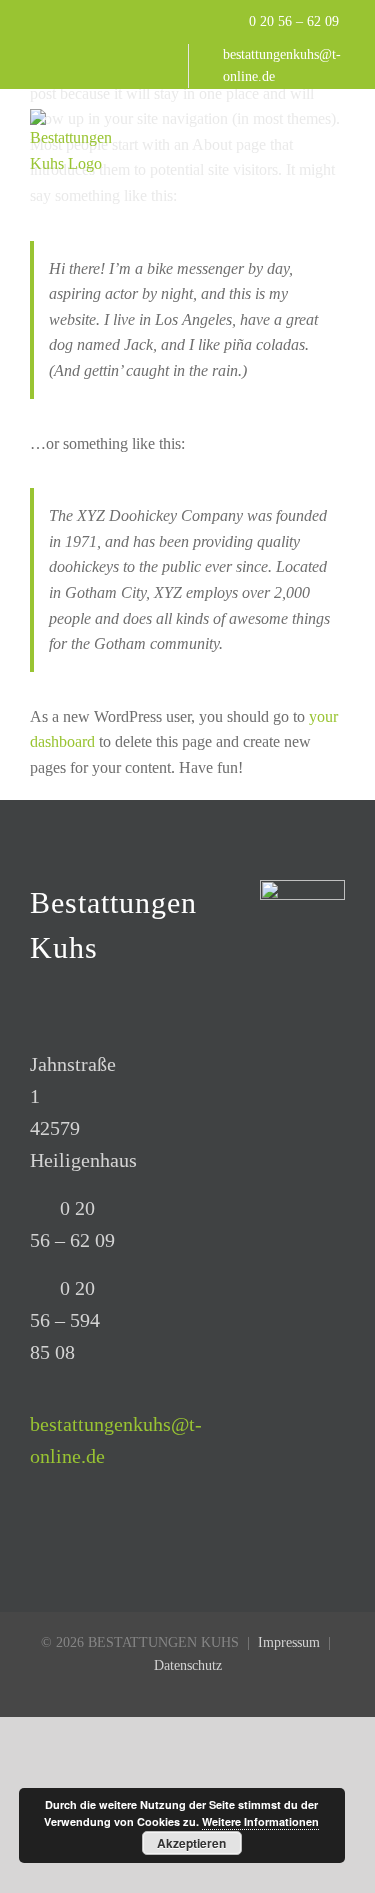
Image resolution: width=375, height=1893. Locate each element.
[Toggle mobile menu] (337, 119)
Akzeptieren (191, 1843)
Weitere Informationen (260, 1821)
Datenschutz (188, 1665)
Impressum (289, 1642)
